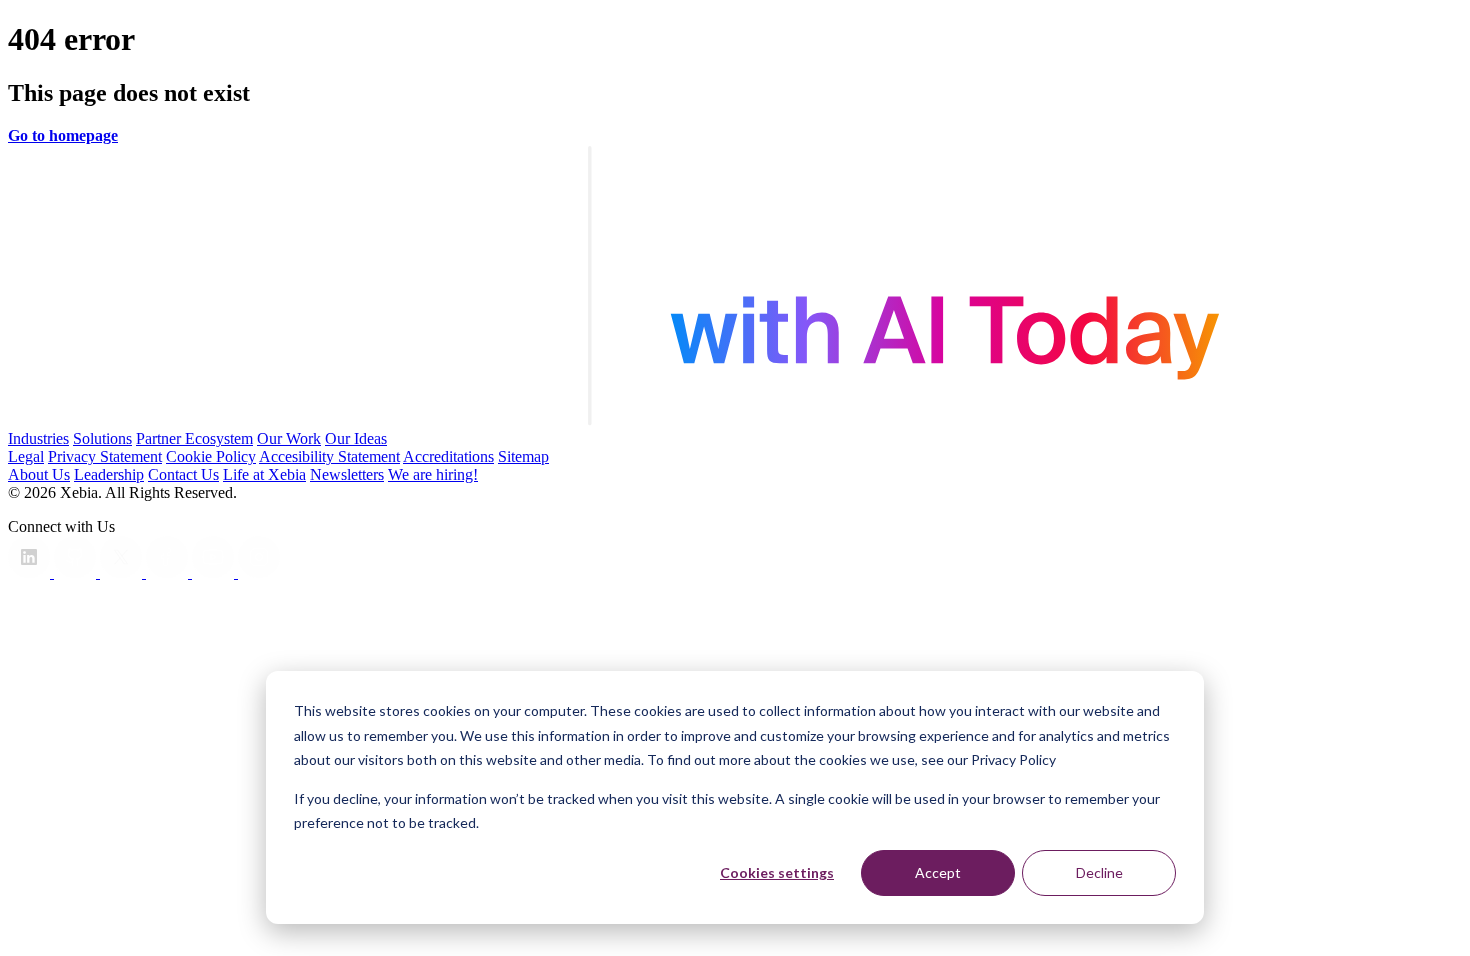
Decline (1099, 872)
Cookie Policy (211, 456)
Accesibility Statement (329, 456)
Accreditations (448, 456)
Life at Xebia (264, 474)
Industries (38, 438)
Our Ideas (356, 438)
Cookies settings (777, 872)
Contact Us (183, 474)
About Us (39, 474)
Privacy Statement (105, 456)
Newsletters (347, 474)
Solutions (102, 438)
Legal (26, 456)
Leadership (109, 474)
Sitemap (523, 456)
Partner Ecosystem (194, 438)
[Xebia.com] (735, 420)
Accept (938, 872)
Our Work (289, 438)
